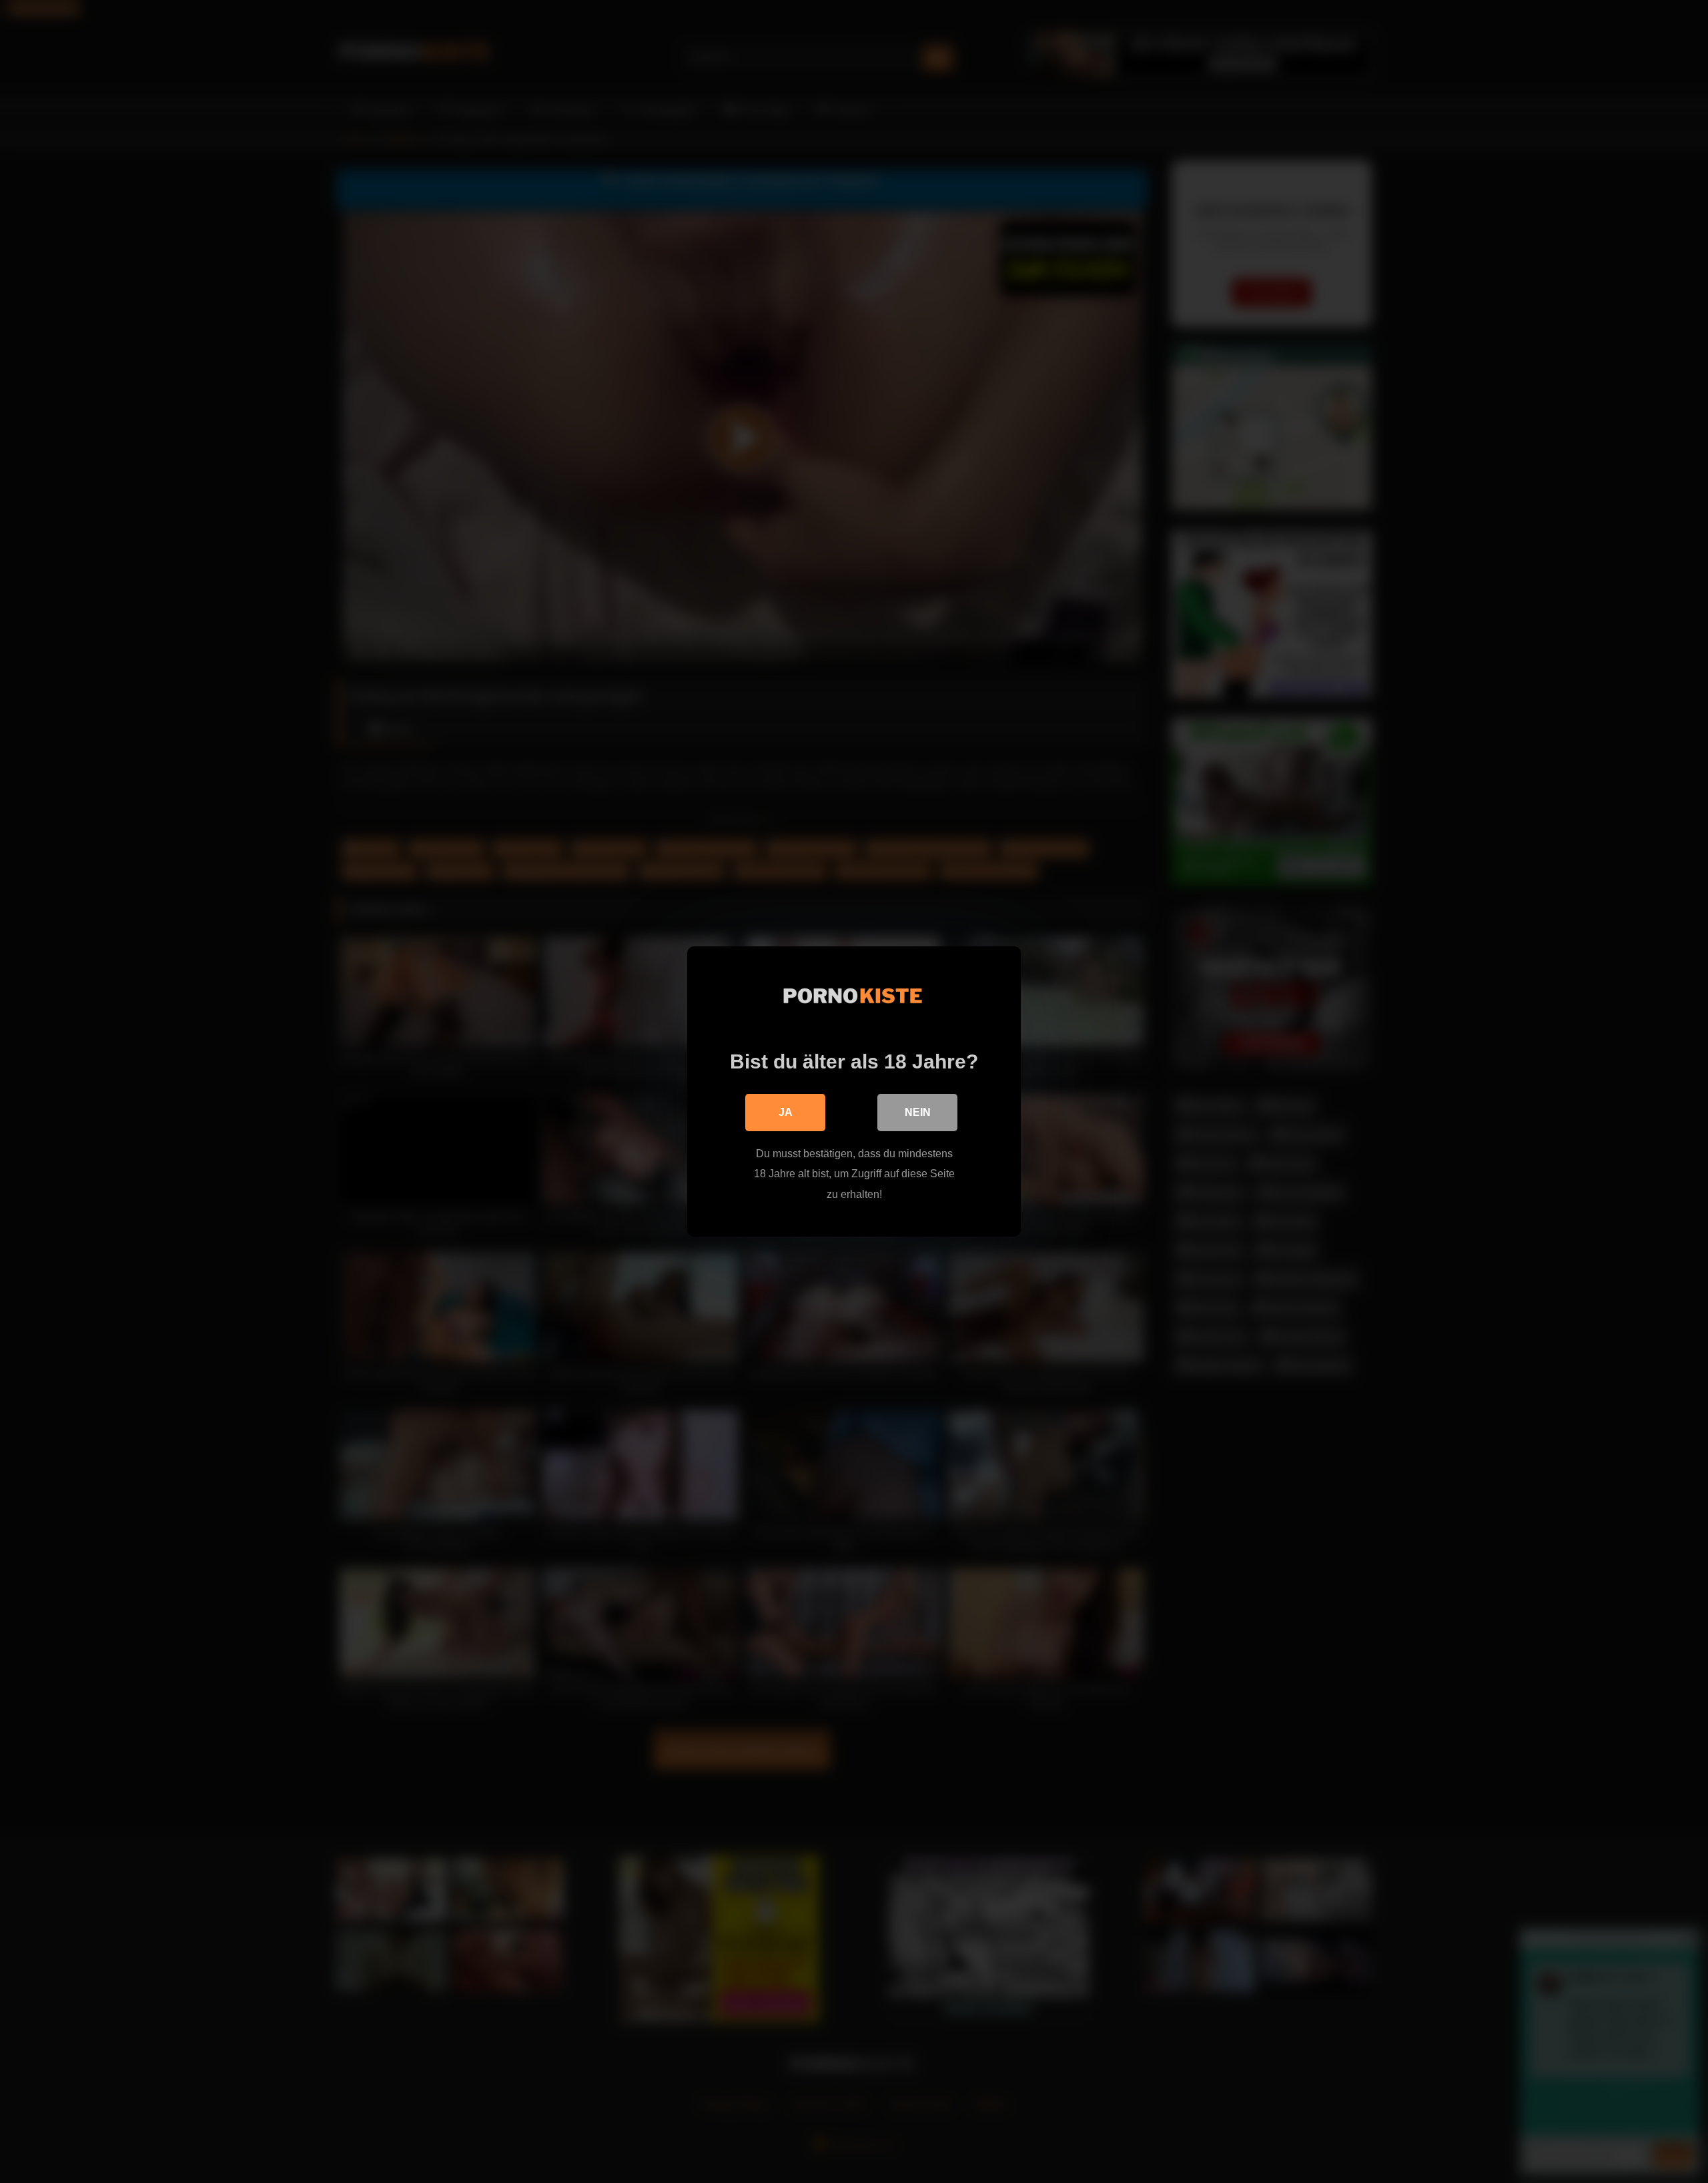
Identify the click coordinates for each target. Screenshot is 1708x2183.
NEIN (918, 1112)
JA (786, 1112)
